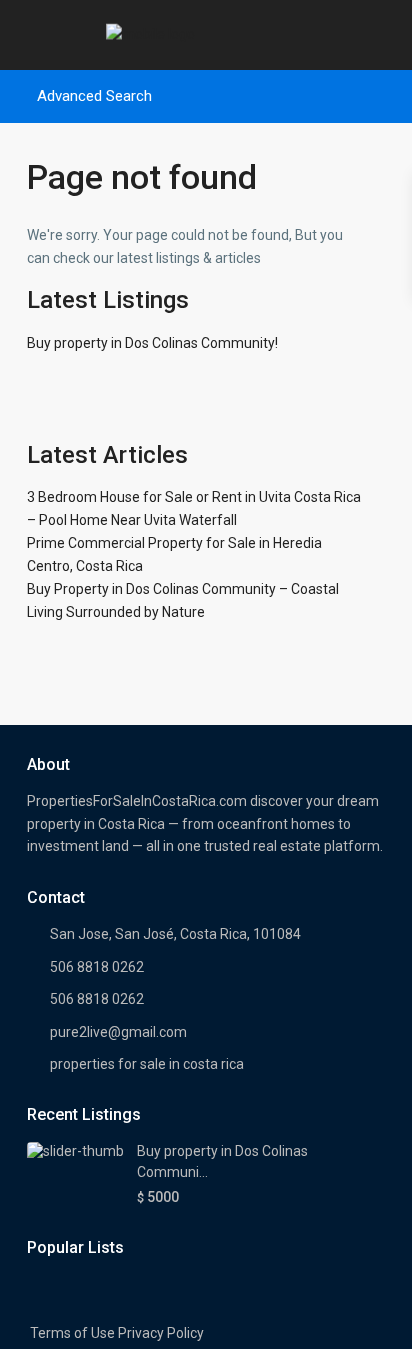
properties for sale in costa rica (147, 1064)
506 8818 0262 (97, 967)
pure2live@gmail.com (118, 1032)
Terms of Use (72, 1333)
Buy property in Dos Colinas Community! (152, 343)
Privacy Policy (161, 1333)
